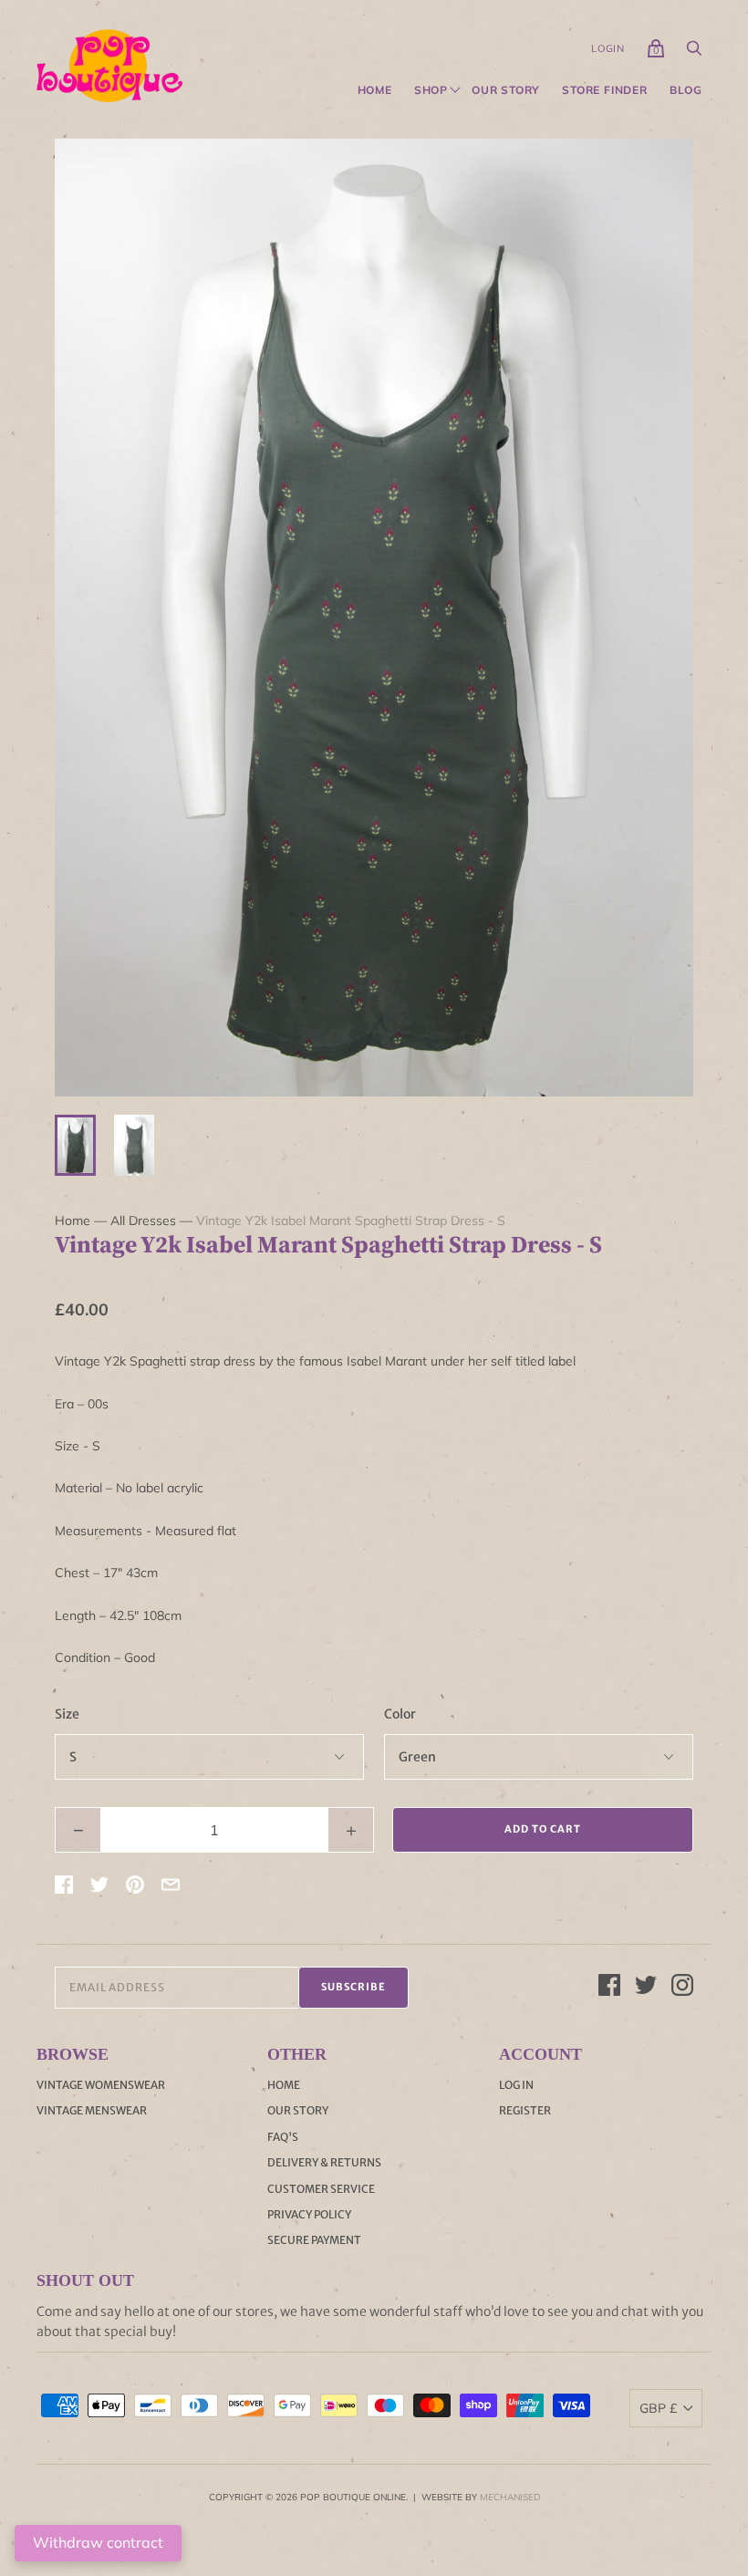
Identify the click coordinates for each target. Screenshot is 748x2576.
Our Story (506, 90)
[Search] (694, 53)
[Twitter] (646, 1988)
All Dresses (143, 1220)
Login (608, 48)
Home (375, 90)
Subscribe (353, 1987)
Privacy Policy (309, 2214)
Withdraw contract (98, 2542)
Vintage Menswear (92, 2110)
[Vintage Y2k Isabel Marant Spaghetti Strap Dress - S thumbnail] (75, 1145)
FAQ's (283, 2137)
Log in (516, 2085)
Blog (686, 90)
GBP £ (658, 2408)
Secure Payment (314, 2240)
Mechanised (510, 2497)
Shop (431, 90)
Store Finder (605, 90)
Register (525, 2110)
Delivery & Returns (324, 2162)
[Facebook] (609, 1988)
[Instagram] (682, 1988)
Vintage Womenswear (101, 2085)
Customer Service (321, 2189)
